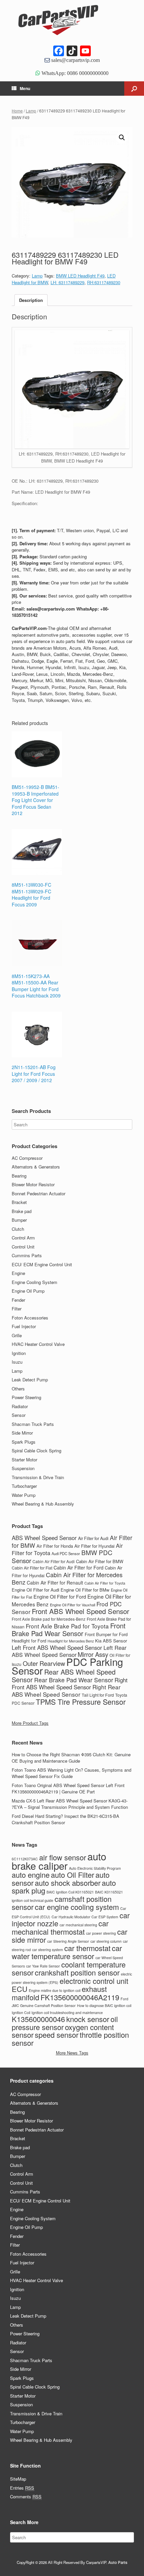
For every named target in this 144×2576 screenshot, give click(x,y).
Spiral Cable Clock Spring (37, 1451)
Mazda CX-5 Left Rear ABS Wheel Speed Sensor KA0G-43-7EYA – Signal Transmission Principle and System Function (70, 1804)
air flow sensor (63, 1857)
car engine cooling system (77, 1907)
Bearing (19, 1176)
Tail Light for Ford (98, 1695)
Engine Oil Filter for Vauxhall (73, 1605)
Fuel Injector (24, 1326)
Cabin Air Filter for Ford (79, 1567)
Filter (17, 1309)
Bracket (19, 1202)
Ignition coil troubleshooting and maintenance (67, 2012)
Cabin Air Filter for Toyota (105, 1583)
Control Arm (23, 1238)
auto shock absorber (68, 1883)
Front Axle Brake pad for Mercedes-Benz (49, 1619)
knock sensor (88, 2019)
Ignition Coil (21, 2012)
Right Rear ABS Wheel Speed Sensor (66, 1690)
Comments (26, 2497)
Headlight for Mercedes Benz (71, 1641)
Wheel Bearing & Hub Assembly (43, 1504)
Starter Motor (24, 1460)
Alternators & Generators (36, 1167)
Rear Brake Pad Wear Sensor (74, 1680)
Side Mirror (22, 1433)
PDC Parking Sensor (67, 1666)
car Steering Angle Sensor (68, 1941)
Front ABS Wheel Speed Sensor (81, 1611)
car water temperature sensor (67, 1952)
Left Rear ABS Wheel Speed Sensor (69, 1651)
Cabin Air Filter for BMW (100, 1561)
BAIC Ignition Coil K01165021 (70, 1892)
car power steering (101, 1933)
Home (17, 111)
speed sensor (57, 2035)
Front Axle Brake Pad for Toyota (67, 1626)
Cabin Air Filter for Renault (55, 1583)
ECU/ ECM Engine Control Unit (42, 1264)
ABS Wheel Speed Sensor (44, 1538)
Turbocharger (24, 1486)
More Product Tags (30, 1723)
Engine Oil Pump (28, 1291)
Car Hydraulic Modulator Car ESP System (85, 1917)
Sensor (19, 1415)
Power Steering (26, 1397)
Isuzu (17, 1362)
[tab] (31, 300)
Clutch (18, 1229)
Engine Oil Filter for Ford (60, 1597)
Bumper (19, 1220)
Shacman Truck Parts (33, 1424)
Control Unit (23, 1247)
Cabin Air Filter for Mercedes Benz (67, 1578)
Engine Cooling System (34, 1282)
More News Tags (72, 2053)
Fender (18, 1300)
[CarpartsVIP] (72, 20)
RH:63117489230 (104, 282)
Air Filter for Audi (93, 1538)
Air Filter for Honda (55, 1546)
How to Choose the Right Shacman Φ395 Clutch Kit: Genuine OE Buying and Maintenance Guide (71, 1758)
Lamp (31, 111)
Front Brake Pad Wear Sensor (69, 1629)
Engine (18, 1273)
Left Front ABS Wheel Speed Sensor (57, 1647)
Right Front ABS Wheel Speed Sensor (70, 1684)
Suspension (23, 1468)
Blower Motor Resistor (33, 1184)
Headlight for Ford (29, 1641)
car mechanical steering (78, 1925)
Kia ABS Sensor (111, 1641)
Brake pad (22, 1211)
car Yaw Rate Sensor (43, 1966)
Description (31, 300)
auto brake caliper (59, 1861)
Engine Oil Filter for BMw (85, 1590)
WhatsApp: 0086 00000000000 (74, 73)
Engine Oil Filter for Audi (35, 1590)
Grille (17, 1335)
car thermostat (87, 1948)
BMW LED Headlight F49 (80, 276)
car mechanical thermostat (60, 1927)
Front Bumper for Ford (106, 1634)
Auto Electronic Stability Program (95, 1868)
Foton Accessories (30, 1318)
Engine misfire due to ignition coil (55, 1990)
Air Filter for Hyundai (94, 1546)
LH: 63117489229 (67, 282)
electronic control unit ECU (70, 1985)
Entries (22, 2488)
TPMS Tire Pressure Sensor (81, 1702)
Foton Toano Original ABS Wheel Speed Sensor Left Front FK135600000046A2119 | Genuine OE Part (68, 1789)
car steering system (48, 1950)
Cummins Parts (27, 1255)
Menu (25, 88)
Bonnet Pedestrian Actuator (39, 1193)
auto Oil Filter (73, 1875)
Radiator (20, 1406)
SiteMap (18, 2479)
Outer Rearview (44, 1663)
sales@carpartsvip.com (75, 60)
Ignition (19, 1353)
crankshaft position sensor (77, 1972)
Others (18, 1389)
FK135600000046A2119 (80, 1997)
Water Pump (24, 1495)
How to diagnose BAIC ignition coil (104, 2005)
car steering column (106, 1941)
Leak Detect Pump (30, 1380)
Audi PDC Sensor (66, 1553)
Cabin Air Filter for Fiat (32, 1568)
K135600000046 (38, 2019)
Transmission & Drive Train (38, 1477)
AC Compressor (27, 1158)
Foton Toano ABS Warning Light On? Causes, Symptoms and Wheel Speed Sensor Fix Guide (71, 1773)
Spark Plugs (24, 1442)
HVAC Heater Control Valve (38, 1344)
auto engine (31, 1875)
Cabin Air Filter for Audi (54, 1561)
